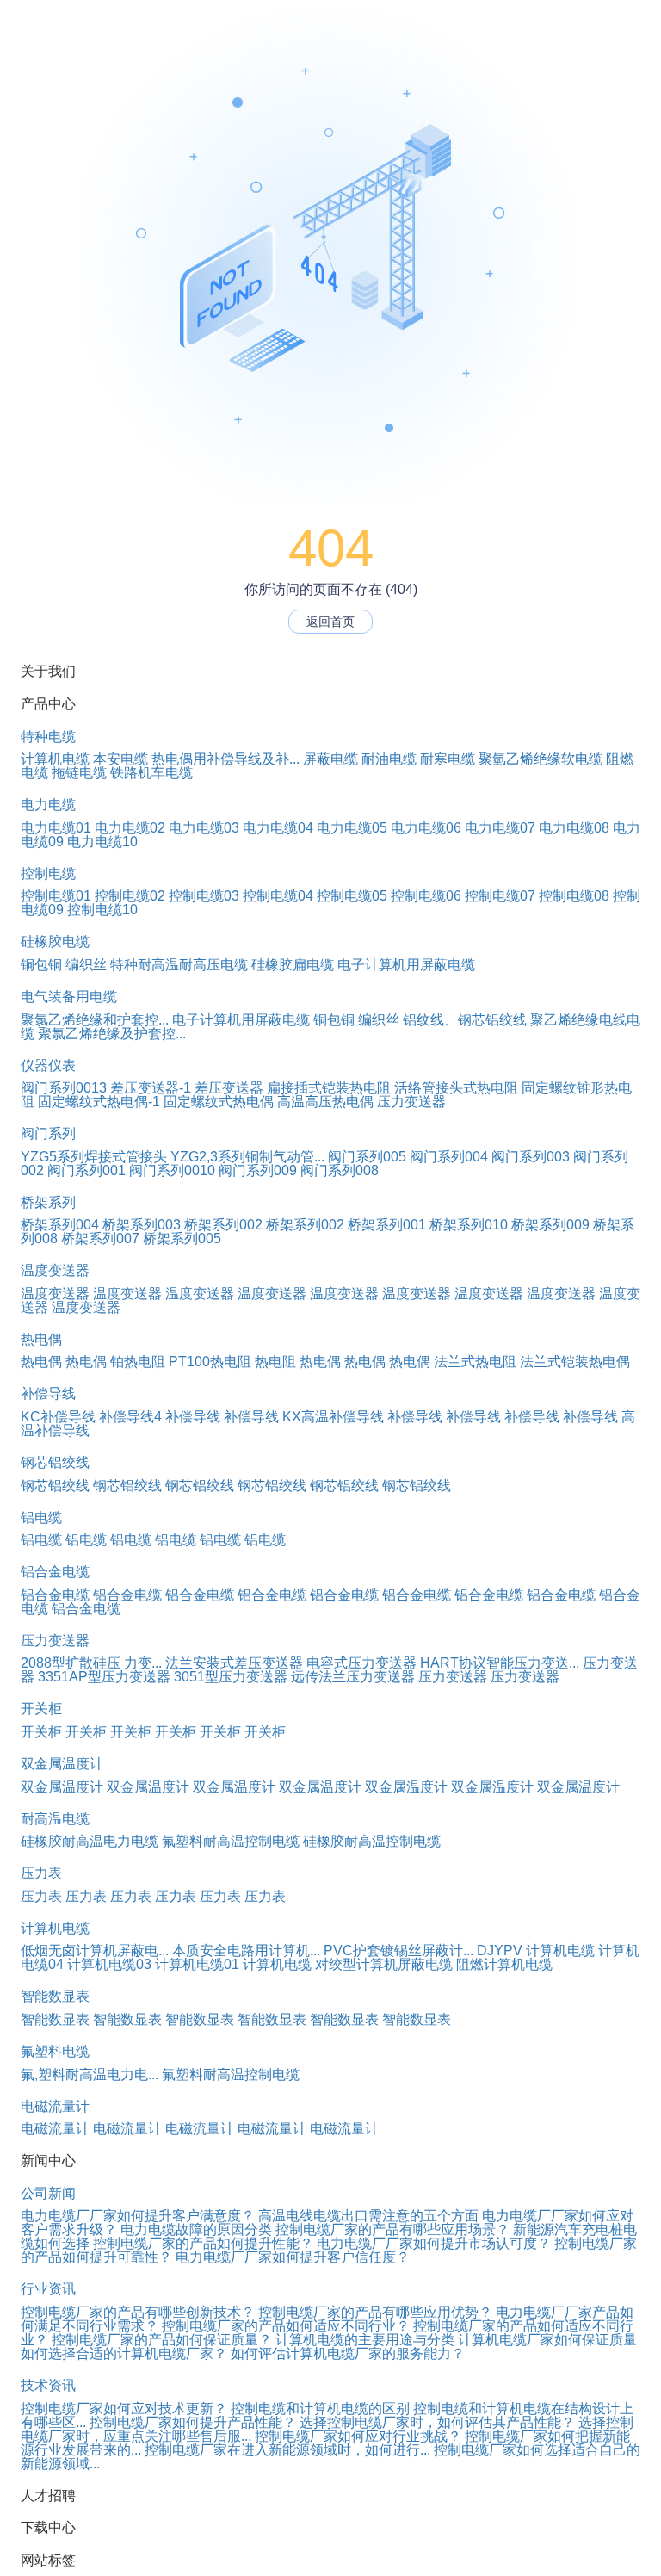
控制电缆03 (204, 896)
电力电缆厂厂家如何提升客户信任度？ (293, 2257)
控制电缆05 (352, 896)
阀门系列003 (531, 1157)
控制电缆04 (278, 896)
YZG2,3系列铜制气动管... (247, 1157)
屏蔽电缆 (330, 759)
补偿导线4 (130, 1417)
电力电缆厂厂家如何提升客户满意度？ (138, 2216)
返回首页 (330, 622)
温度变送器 (55, 1270)
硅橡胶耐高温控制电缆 (372, 1841)
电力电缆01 (56, 828)
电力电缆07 (500, 828)
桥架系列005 (182, 1238)
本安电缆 (120, 759)
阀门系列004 (449, 1157)
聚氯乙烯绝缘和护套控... (95, 1020)
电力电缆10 (102, 842)
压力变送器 (411, 1102)
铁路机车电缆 (151, 773)
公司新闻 (48, 2193)
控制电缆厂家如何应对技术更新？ (124, 2409)
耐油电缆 (389, 759)
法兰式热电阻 (475, 1362)
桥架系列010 (469, 1225)
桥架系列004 (60, 1225)
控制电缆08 (574, 896)
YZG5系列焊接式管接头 (94, 1157)
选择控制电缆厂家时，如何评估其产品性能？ (437, 2422)
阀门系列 (48, 1133)
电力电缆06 (426, 828)
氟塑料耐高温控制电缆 (231, 1841)
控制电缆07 (500, 896)
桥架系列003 (142, 1225)
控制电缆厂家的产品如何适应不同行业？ (286, 2326)
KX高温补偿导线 (333, 1417)
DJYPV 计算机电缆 (536, 1951)
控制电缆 (48, 873)
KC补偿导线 (58, 1417)
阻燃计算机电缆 (504, 1964)
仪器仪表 (48, 1065)
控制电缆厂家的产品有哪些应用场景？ (392, 2229)
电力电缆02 (130, 828)
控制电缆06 (426, 896)
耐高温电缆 (55, 1819)
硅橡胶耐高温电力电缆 (90, 1841)
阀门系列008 (340, 1170)
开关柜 (41, 1709)
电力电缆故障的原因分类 (196, 2229)
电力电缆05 (352, 828)
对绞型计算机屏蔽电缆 (384, 1964)
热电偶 (41, 1339)
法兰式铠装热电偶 (575, 1362)
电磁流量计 (55, 2106)
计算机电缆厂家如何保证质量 (547, 2340)
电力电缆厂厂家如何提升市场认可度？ (434, 2243)
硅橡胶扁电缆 (293, 965)
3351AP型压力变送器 (104, 1677)
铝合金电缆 (55, 1572)
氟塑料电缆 (55, 2051)
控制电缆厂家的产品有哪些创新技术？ (138, 2312)
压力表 (41, 1873)
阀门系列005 (367, 1157)
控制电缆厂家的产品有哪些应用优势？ (375, 2312)
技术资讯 (48, 2385)
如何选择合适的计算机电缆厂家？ (124, 2353)
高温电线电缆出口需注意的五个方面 (368, 2216)
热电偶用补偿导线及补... (225, 759)
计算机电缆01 (197, 1964)
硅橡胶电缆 (55, 941)
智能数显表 (55, 1996)
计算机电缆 (55, 759)
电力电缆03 (204, 828)
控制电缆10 (102, 910)
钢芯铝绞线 (55, 1462)
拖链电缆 (79, 773)
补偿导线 (48, 1393)
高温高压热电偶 (325, 1102)
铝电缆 (41, 1517)
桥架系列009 (550, 1225)
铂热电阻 (138, 1362)
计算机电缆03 (109, 1964)
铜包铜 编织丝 (64, 965)
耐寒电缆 (448, 759)
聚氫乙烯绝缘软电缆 (541, 759)
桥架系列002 (223, 1225)
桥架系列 (48, 1202)
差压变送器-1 (151, 1088)
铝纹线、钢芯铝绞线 (465, 1020)
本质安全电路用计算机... (246, 1951)
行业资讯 (48, 2289)
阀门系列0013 (64, 1088)
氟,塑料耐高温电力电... (90, 2074)
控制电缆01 (56, 896)
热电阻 (275, 1362)
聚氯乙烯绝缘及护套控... (112, 1034)
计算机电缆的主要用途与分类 (365, 2340)
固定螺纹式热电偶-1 (99, 1102)
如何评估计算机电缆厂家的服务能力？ (348, 2353)
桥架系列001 (387, 1225)
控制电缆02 (130, 896)
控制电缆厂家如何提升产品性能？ (193, 2422)
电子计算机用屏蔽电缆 (406, 965)
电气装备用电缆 (69, 997)
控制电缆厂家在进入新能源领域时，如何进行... (287, 2450)
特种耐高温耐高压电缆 (179, 965)
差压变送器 (229, 1088)
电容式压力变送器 (361, 1663)
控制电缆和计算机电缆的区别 (320, 2409)
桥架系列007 (100, 1238)
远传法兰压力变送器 (353, 1677)
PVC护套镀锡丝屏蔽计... (398, 1951)
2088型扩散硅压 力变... (91, 1663)
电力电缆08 (574, 828)
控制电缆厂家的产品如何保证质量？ (162, 2340)
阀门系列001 (86, 1170)
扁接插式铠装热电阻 (329, 1088)
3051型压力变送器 (231, 1677)
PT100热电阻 (210, 1362)
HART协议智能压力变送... (500, 1663)
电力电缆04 (278, 828)
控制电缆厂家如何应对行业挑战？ (358, 2436)
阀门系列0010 (172, 1170)
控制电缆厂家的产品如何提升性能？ (203, 2243)
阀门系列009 (258, 1170)
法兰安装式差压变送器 (234, 1663)
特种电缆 (48, 737)
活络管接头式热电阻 (456, 1088)
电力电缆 (48, 805)
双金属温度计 (62, 1764)
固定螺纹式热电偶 (219, 1102)
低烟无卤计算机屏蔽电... (95, 1951)
